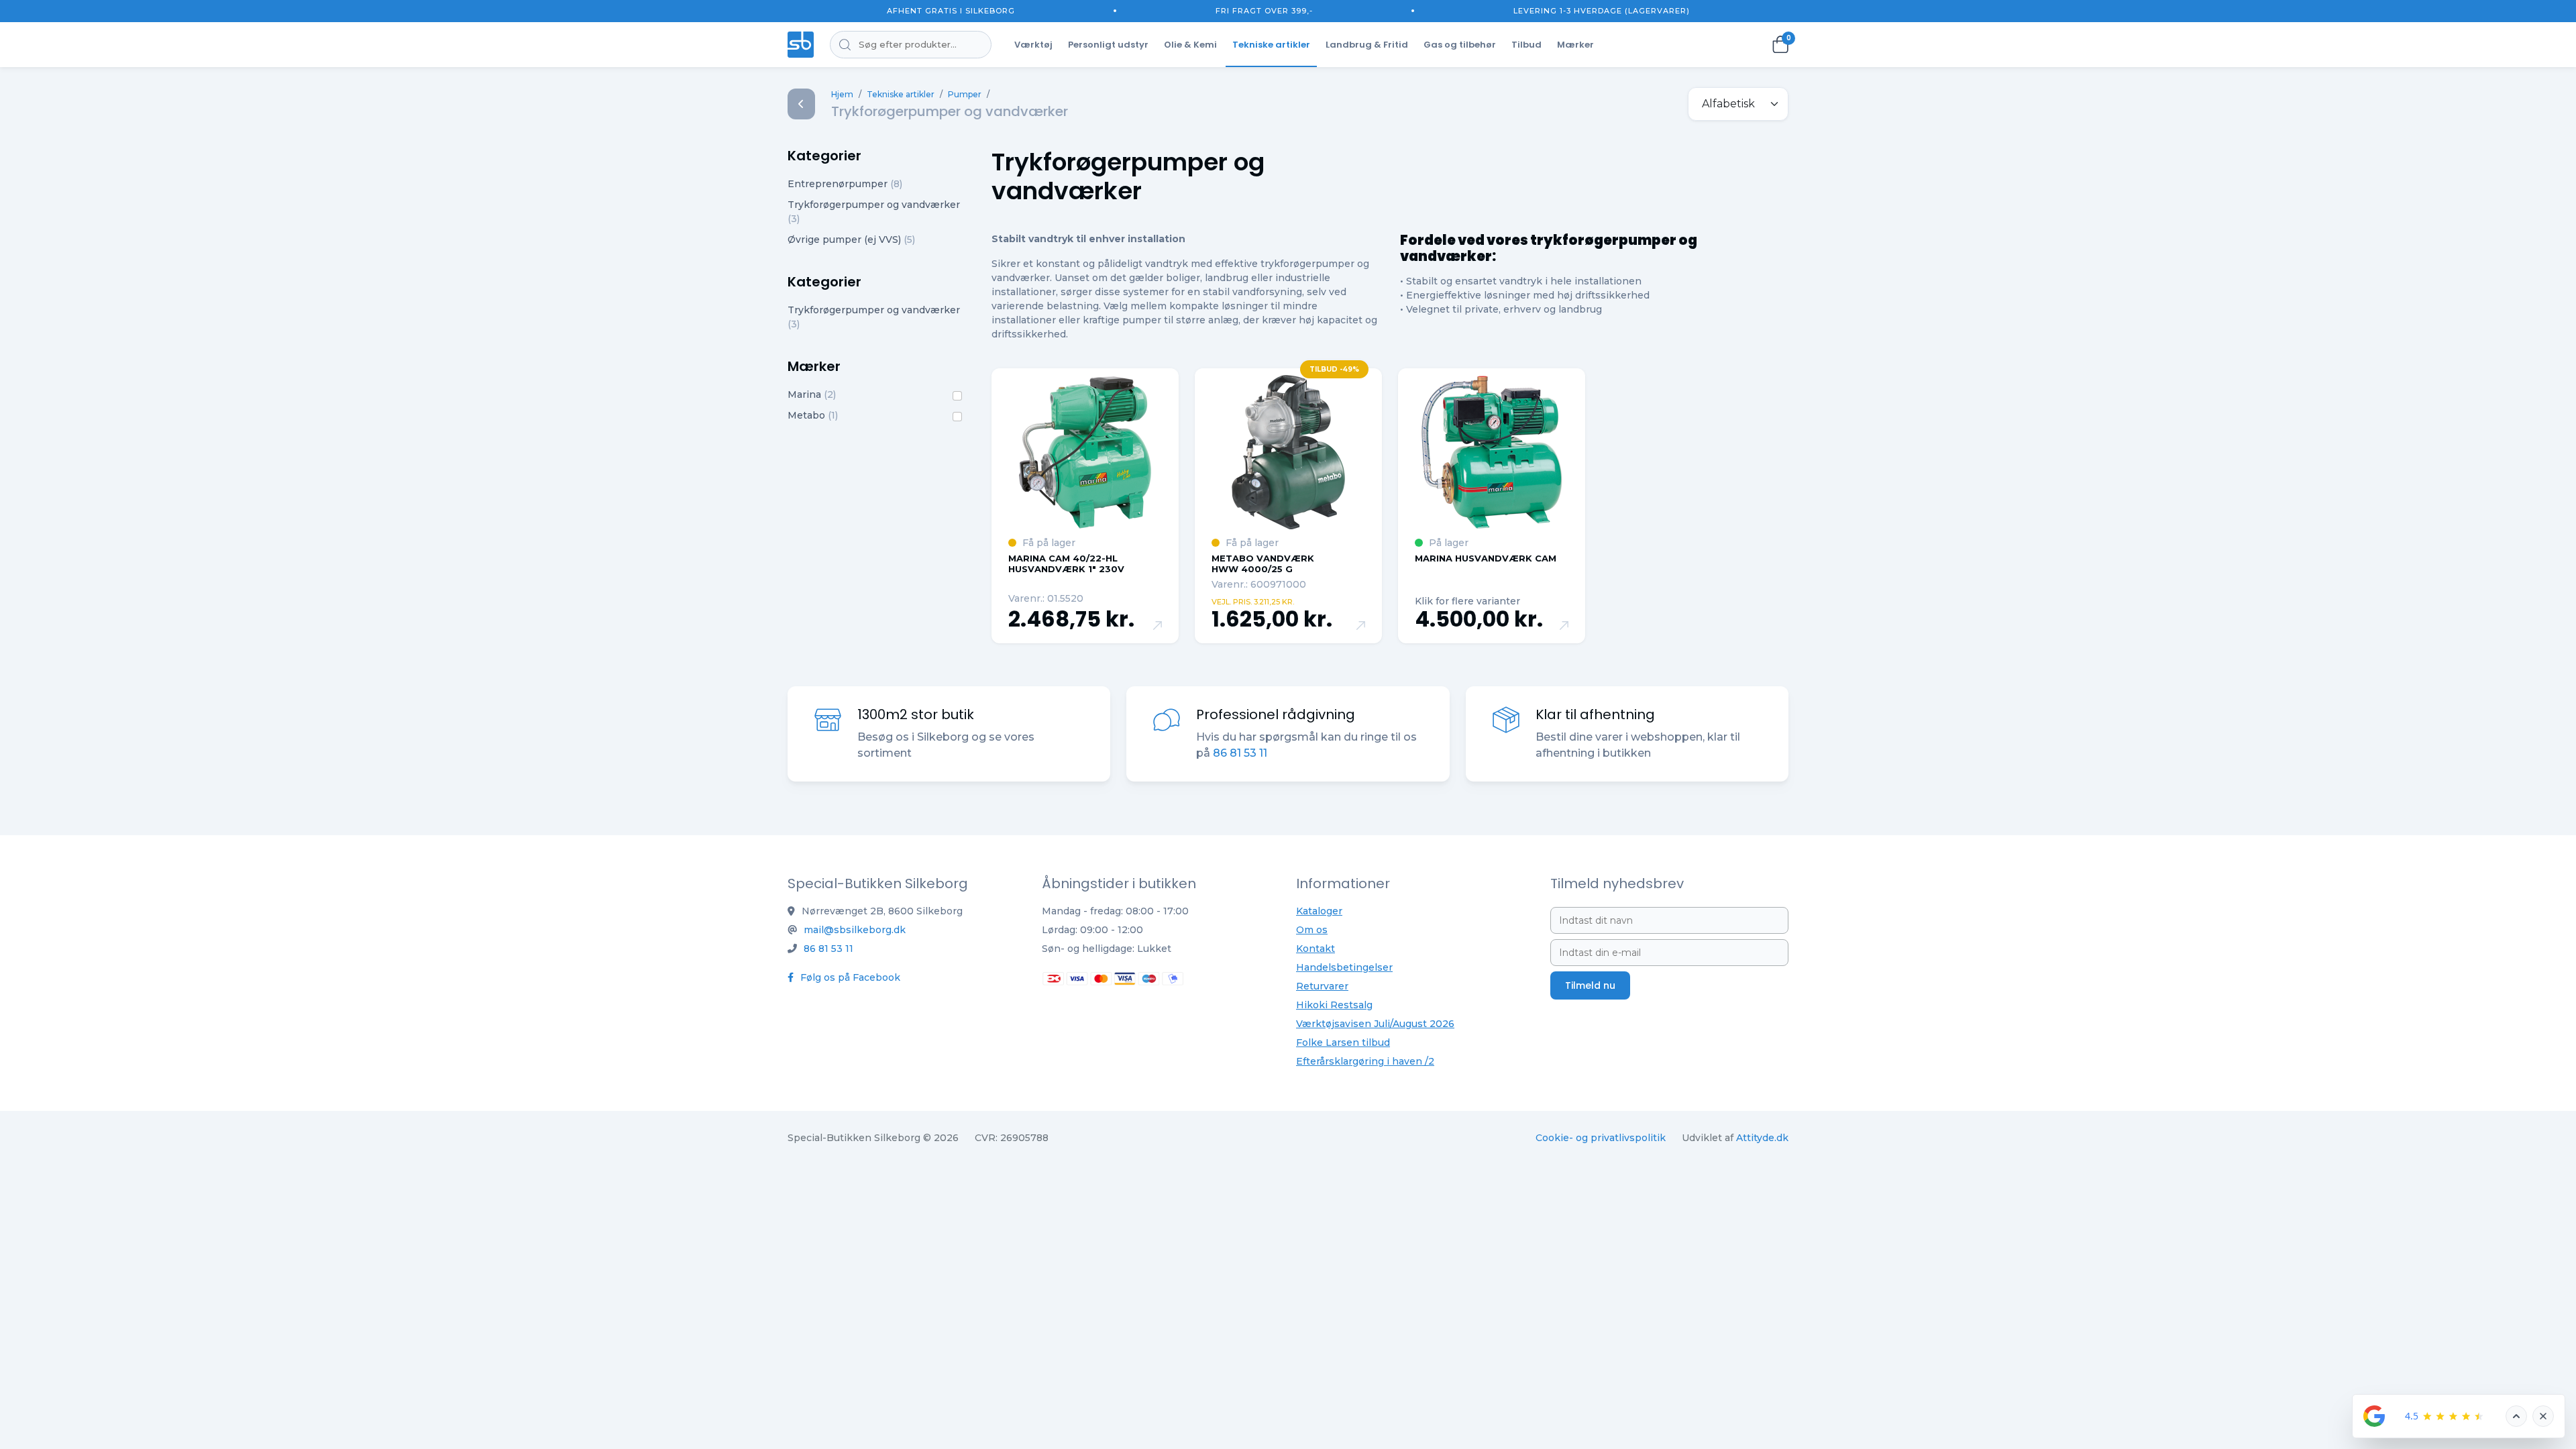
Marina (812, 394)
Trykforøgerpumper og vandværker (874, 212)
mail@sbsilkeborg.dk (855, 930)
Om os (1312, 930)
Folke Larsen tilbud (1343, 1042)
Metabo (813, 415)
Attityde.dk (1762, 1138)
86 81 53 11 (1240, 753)
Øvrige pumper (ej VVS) (851, 239)
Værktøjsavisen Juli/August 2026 (1375, 1024)
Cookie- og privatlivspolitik (1601, 1138)
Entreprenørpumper (845, 184)
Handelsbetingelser (1344, 967)
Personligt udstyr (1108, 45)
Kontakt (1316, 949)
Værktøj (1033, 45)
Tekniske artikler (1271, 45)
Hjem (842, 94)
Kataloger (1319, 911)
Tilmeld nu (1590, 985)
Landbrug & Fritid (1367, 45)
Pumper (965, 94)
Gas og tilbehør (1460, 45)
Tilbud (1526, 45)
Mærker (1575, 45)
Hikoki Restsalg (1334, 1005)
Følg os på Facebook (849, 977)
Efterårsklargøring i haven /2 (1365, 1061)
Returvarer (1322, 986)
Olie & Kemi (1190, 45)
